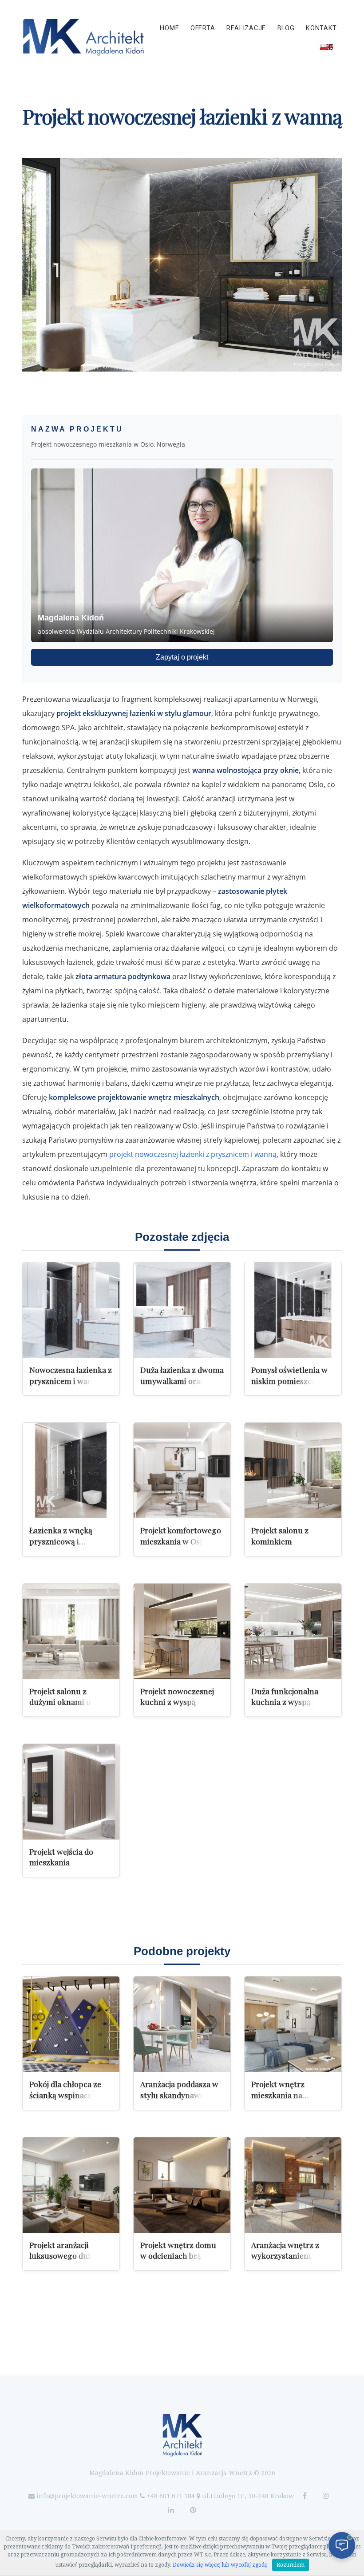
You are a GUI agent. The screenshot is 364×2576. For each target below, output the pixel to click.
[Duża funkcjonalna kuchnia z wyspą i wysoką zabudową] (293, 1631)
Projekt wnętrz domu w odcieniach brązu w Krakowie (179, 2256)
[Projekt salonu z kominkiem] (293, 1470)
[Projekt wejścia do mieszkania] (71, 1792)
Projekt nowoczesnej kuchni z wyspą (177, 1696)
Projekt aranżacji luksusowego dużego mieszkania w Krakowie (67, 2261)
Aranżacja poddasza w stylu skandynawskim (179, 2089)
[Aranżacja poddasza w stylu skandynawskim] (182, 2024)
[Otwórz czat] (342, 2545)
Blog (286, 28)
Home (169, 28)
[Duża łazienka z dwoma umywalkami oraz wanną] (182, 1310)
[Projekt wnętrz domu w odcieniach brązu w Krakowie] (182, 2185)
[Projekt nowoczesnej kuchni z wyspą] (182, 1631)
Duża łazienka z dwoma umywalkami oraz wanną (182, 1380)
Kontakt (321, 28)
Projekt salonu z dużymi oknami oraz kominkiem (66, 1702)
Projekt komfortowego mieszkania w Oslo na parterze (181, 1541)
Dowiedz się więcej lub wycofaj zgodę (220, 2565)
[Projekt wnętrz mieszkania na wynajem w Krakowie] (293, 2024)
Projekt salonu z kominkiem (280, 1536)
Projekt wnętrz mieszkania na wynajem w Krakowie (289, 2095)
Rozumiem (291, 2565)
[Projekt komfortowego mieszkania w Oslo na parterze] (182, 1470)
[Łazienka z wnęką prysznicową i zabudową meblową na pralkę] (71, 1470)
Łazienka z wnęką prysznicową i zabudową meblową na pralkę (70, 1546)
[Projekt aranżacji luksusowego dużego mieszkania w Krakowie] (71, 2185)
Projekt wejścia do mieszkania (61, 1857)
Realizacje (246, 28)
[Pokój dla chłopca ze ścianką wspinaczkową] (71, 2024)
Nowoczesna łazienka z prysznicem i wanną (71, 1375)
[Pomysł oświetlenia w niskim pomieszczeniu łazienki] (293, 1310)
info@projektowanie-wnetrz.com (87, 2496)
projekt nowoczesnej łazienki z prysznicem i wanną (193, 1154)
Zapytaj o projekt (182, 657)
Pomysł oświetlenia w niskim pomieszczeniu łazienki (291, 1380)
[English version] (326, 47)
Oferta (203, 28)
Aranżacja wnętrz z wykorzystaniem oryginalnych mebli (286, 2256)
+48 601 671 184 (171, 2496)
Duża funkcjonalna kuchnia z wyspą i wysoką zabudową (285, 1702)
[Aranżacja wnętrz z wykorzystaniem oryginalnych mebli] (293, 2185)
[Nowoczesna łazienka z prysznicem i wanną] (71, 1310)
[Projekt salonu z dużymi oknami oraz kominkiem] (71, 1631)
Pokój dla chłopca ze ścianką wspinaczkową (70, 2089)
